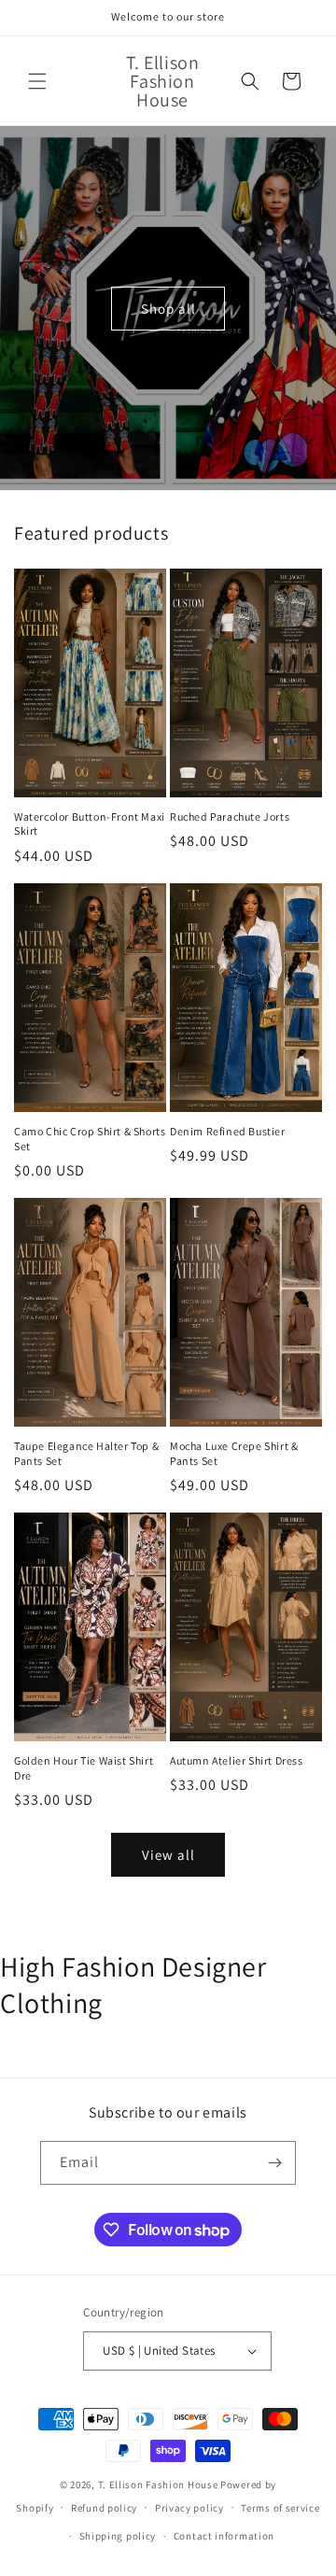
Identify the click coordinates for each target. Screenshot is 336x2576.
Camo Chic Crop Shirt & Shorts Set (90, 1139)
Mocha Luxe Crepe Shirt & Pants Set (234, 1453)
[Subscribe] (274, 2163)
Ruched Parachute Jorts (230, 816)
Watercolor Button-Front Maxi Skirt (90, 824)
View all (168, 1855)
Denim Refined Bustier (228, 1131)
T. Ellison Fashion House (158, 2485)
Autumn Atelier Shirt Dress (237, 1760)
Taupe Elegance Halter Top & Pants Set (86, 1453)
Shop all (168, 308)
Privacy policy (189, 2508)
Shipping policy (118, 2536)
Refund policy (104, 2508)
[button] (37, 81)
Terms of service (280, 2508)
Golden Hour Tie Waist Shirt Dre (84, 1768)
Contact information (224, 2536)
